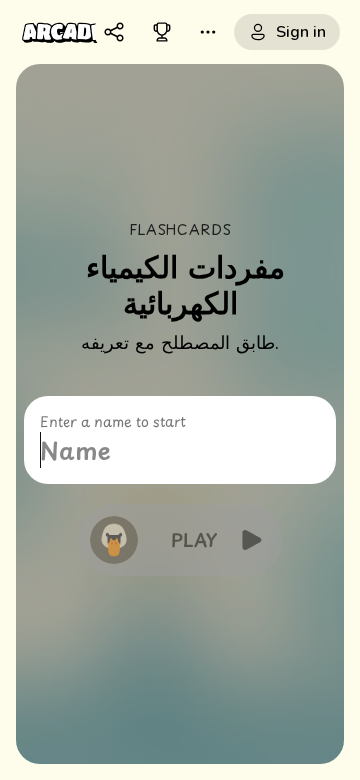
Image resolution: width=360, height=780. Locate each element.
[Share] (114, 32)
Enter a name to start (113, 422)
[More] (208, 32)
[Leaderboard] (162, 32)
